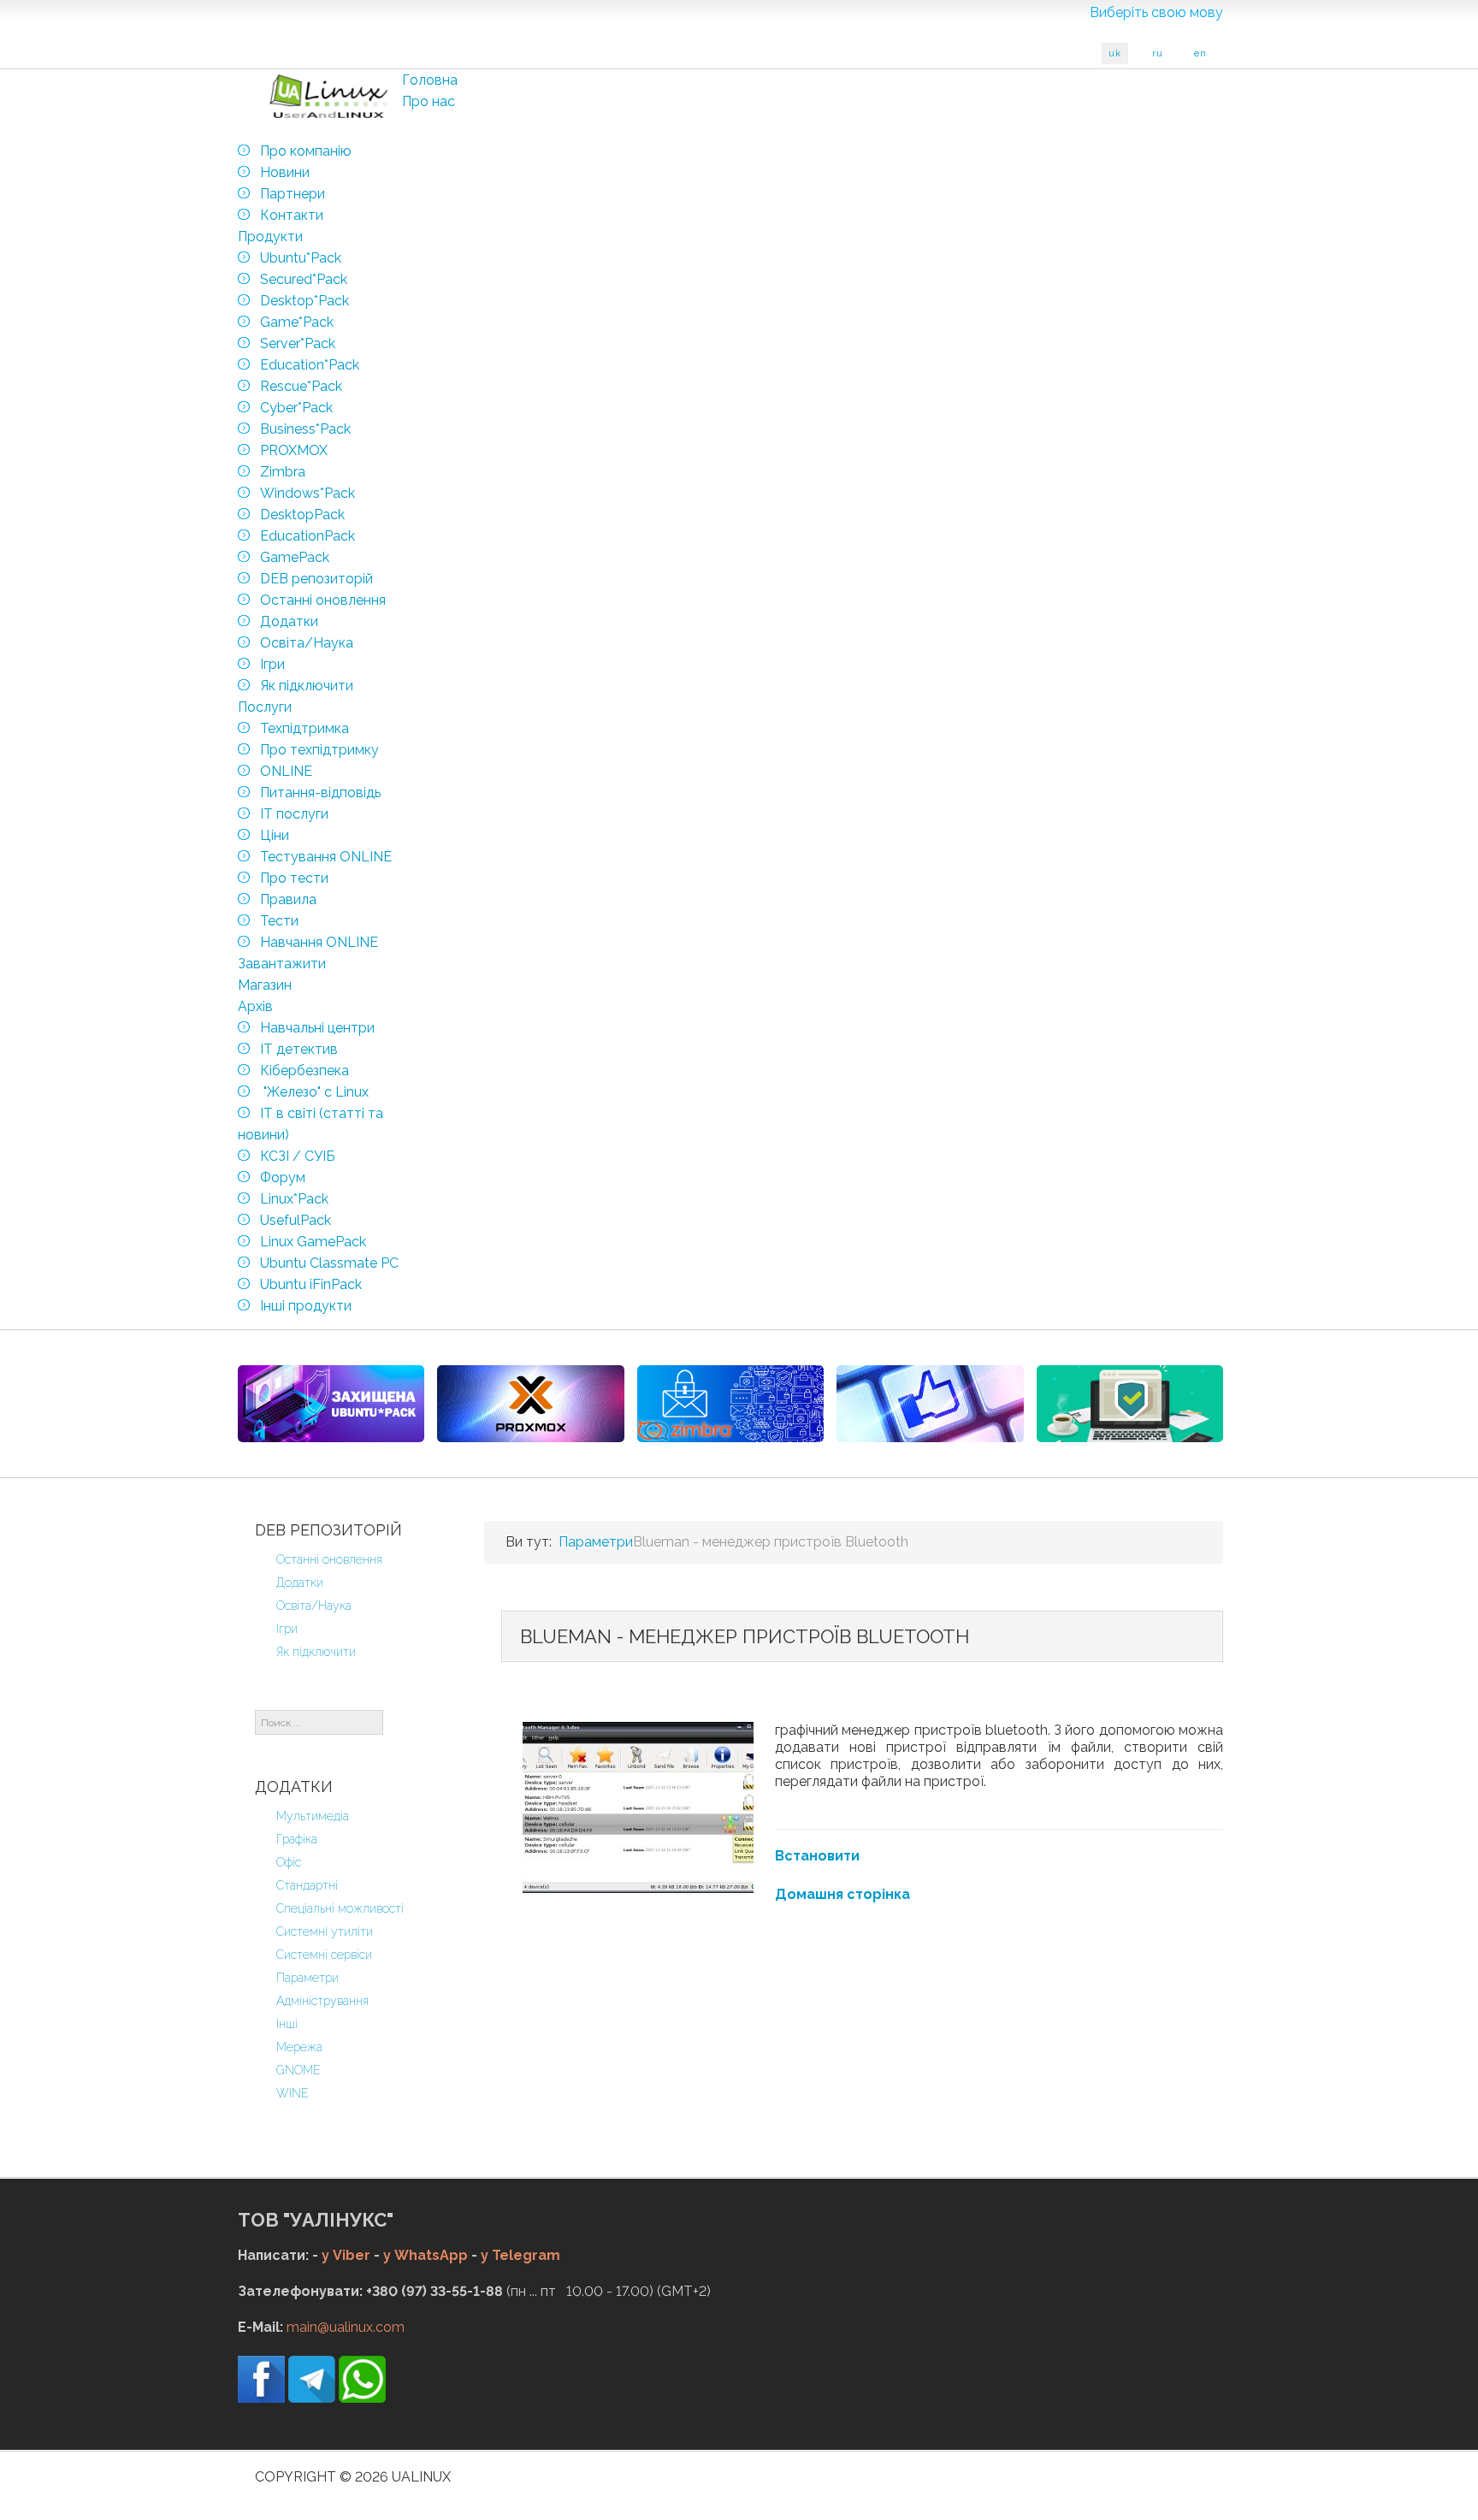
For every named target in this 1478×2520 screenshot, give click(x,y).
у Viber (346, 2255)
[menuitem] (430, 80)
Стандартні (307, 1885)
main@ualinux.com (346, 2327)
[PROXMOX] (530, 1404)
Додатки (300, 1582)
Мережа (299, 2047)
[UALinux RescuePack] (1130, 1404)
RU (1158, 53)
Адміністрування (322, 2001)
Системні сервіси (324, 1955)
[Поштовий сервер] (730, 1404)
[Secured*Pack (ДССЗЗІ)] (331, 1404)
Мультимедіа (313, 1816)
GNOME (299, 2070)
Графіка (297, 1839)
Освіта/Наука (314, 1606)
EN (1200, 53)
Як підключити (316, 1652)
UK (1115, 53)
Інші (287, 2024)
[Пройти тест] (930, 1404)
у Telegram (520, 2255)
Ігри (287, 1629)
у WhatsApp (426, 2255)
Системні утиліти (325, 1931)
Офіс (289, 1862)
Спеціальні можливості (340, 1908)
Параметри (307, 1978)
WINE (293, 2093)
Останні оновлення (329, 1559)
